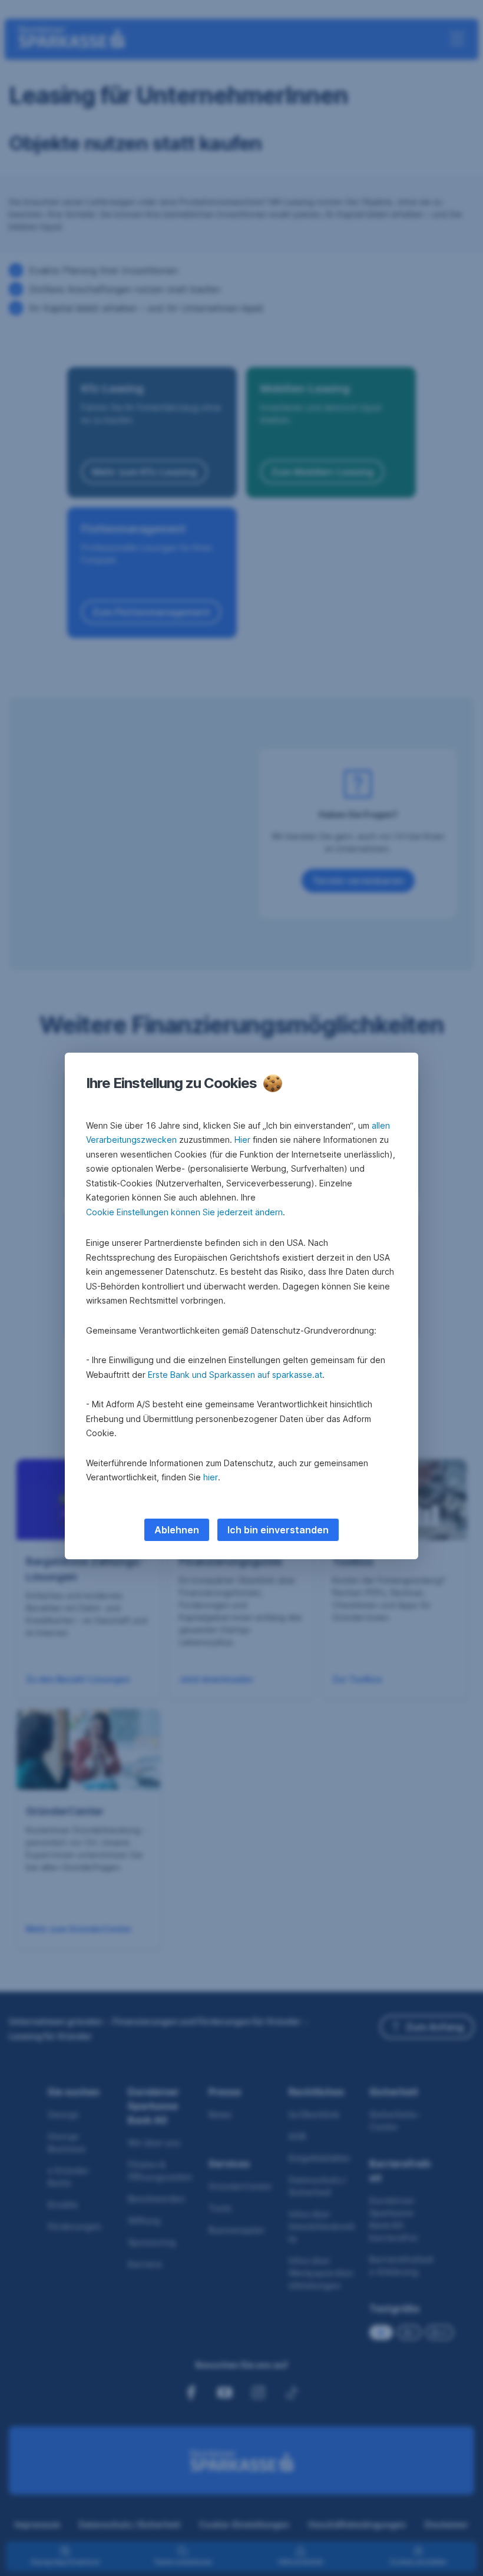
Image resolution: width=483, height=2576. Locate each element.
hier (211, 1477)
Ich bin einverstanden (278, 1530)
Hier (242, 1140)
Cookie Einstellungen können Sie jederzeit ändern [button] (184, 1212)
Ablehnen (177, 1530)
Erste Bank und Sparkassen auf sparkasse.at (235, 1375)
